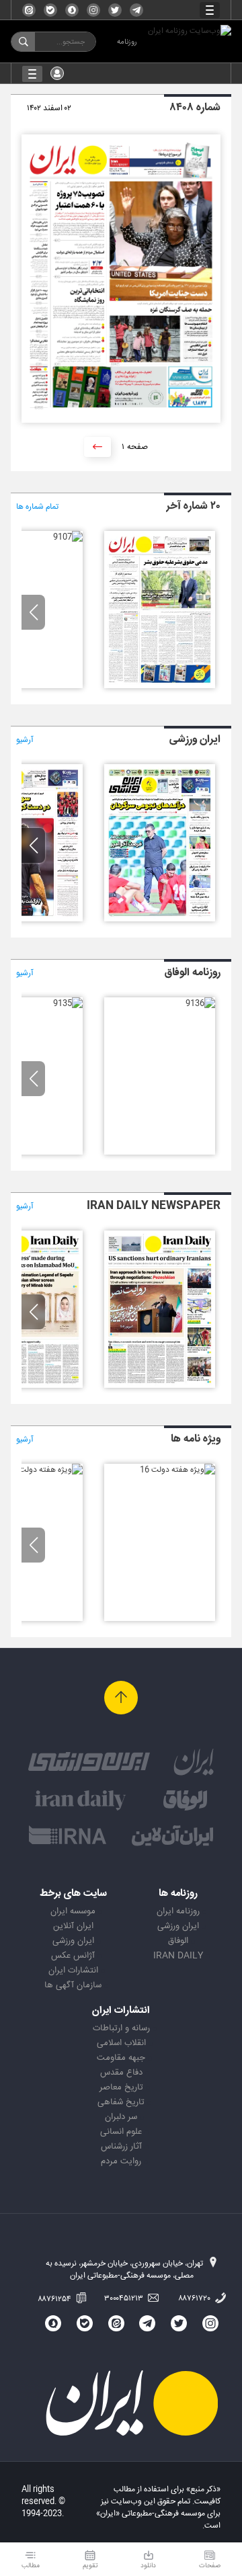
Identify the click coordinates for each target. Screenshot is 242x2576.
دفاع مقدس (121, 2073)
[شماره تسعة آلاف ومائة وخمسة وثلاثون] (68, 1003)
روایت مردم (121, 2161)
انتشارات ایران (73, 1970)
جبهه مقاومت (121, 2058)
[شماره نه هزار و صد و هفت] (68, 537)
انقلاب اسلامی (121, 2043)
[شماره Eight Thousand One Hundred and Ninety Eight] (160, 1386)
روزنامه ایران (178, 1911)
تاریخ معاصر (121, 2087)
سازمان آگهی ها (73, 1985)
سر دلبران (121, 2117)
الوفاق (178, 1941)
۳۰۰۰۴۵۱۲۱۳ (125, 2298)
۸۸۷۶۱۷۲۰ (195, 2298)
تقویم (90, 2566)
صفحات (210, 2566)
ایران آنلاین (73, 1926)
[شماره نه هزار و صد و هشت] (160, 686)
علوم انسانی (121, 2132)
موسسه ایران (73, 1911)
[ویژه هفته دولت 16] (177, 1470)
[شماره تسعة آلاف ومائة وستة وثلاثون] (200, 1003)
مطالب (31, 2566)
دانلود (148, 2566)
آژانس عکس (73, 1956)
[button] (33, 612)
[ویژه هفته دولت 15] (45, 1470)
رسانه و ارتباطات (121, 2028)
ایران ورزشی (178, 1926)
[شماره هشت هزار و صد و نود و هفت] (160, 919)
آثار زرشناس (121, 2147)
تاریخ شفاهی (121, 2102)
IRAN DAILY (178, 1956)
